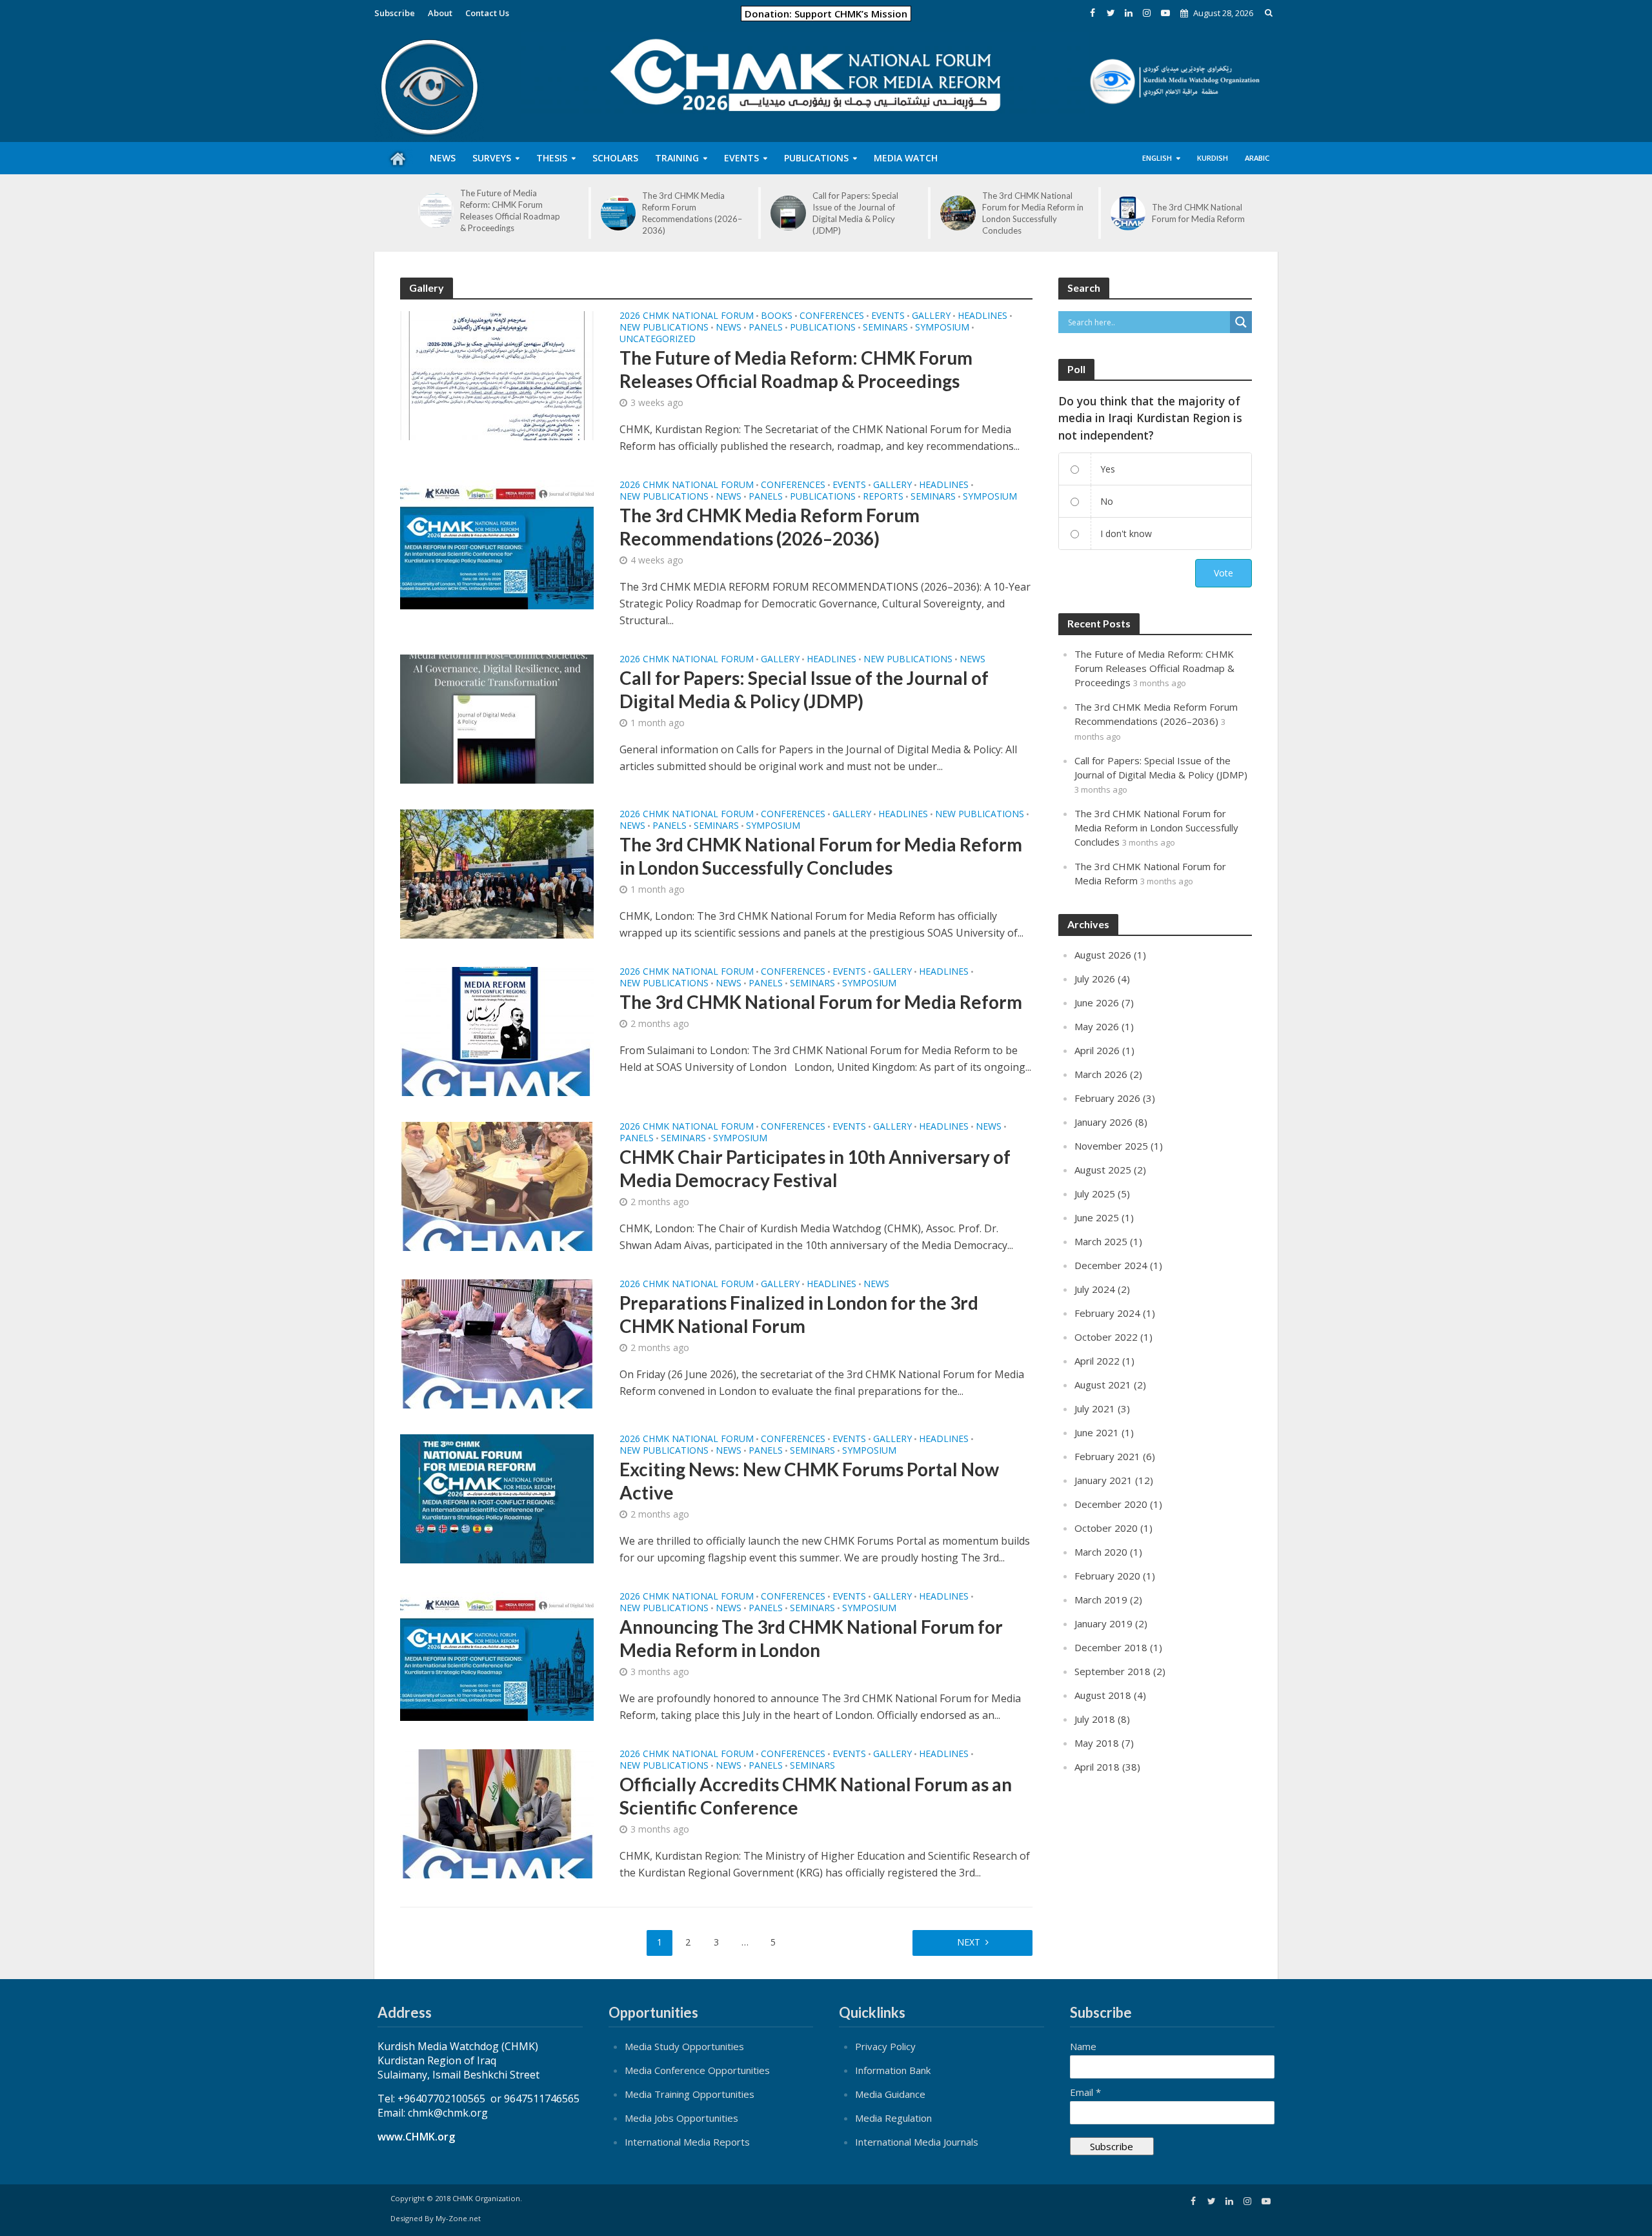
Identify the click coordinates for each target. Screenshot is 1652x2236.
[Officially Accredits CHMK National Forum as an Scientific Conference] (497, 1813)
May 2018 (1097, 1743)
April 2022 (1097, 1361)
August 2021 (1103, 1385)
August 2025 (1103, 1170)
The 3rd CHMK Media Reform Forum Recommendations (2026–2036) (692, 213)
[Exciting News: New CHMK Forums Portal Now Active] (497, 1498)
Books (777, 316)
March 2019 (1101, 1600)
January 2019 (1103, 1623)
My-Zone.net (458, 2218)
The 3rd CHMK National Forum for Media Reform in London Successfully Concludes (1033, 213)
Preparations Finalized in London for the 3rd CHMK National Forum (799, 1314)
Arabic (1257, 158)
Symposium (942, 328)
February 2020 (1107, 1576)
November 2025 (1111, 1146)
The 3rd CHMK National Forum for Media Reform (1198, 213)
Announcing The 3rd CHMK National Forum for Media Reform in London (811, 1638)
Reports (883, 497)
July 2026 (1095, 979)
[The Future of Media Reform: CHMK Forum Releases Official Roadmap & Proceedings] (436, 211)
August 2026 (1103, 955)
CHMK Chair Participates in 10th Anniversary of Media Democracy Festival (815, 1168)
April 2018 (1097, 1767)
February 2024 (1107, 1313)
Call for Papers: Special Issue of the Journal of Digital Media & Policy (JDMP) (855, 213)
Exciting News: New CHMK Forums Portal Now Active (809, 1481)
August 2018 (1103, 1695)
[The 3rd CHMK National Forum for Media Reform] (1128, 213)
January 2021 (1103, 1480)
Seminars (885, 328)
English (1157, 158)
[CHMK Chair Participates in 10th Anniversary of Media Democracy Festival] (497, 1185)
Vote (1224, 573)
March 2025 (1101, 1241)
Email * (1085, 2092)
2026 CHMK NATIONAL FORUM (687, 316)
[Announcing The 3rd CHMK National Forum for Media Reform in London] (497, 1655)
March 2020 (1101, 1552)
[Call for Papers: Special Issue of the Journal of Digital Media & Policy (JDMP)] (788, 213)
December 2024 (1111, 1265)
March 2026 (1101, 1074)
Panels (766, 328)
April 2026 (1097, 1050)
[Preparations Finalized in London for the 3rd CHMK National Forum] (497, 1343)
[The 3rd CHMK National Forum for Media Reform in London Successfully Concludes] (958, 213)
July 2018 (1095, 1719)
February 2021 (1107, 1456)
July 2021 (1095, 1408)
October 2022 (1106, 1337)
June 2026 (1097, 1002)
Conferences (832, 316)
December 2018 (1111, 1647)
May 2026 (1097, 1026)
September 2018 (1113, 1671)
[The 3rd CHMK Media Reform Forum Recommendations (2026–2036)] (619, 213)
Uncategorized (658, 340)
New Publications (664, 328)
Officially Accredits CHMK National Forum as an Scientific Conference (816, 1796)
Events (888, 316)
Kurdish (1213, 158)
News (729, 328)
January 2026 (1103, 1122)
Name (1083, 2046)
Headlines (982, 316)
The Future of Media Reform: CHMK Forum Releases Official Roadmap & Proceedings (510, 210)
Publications (823, 328)
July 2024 (1095, 1289)
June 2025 (1097, 1217)
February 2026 (1107, 1098)
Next (969, 1942)
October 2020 (1106, 1528)
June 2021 (1097, 1432)
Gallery (931, 316)
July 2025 (1095, 1194)
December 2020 (1111, 1504)
